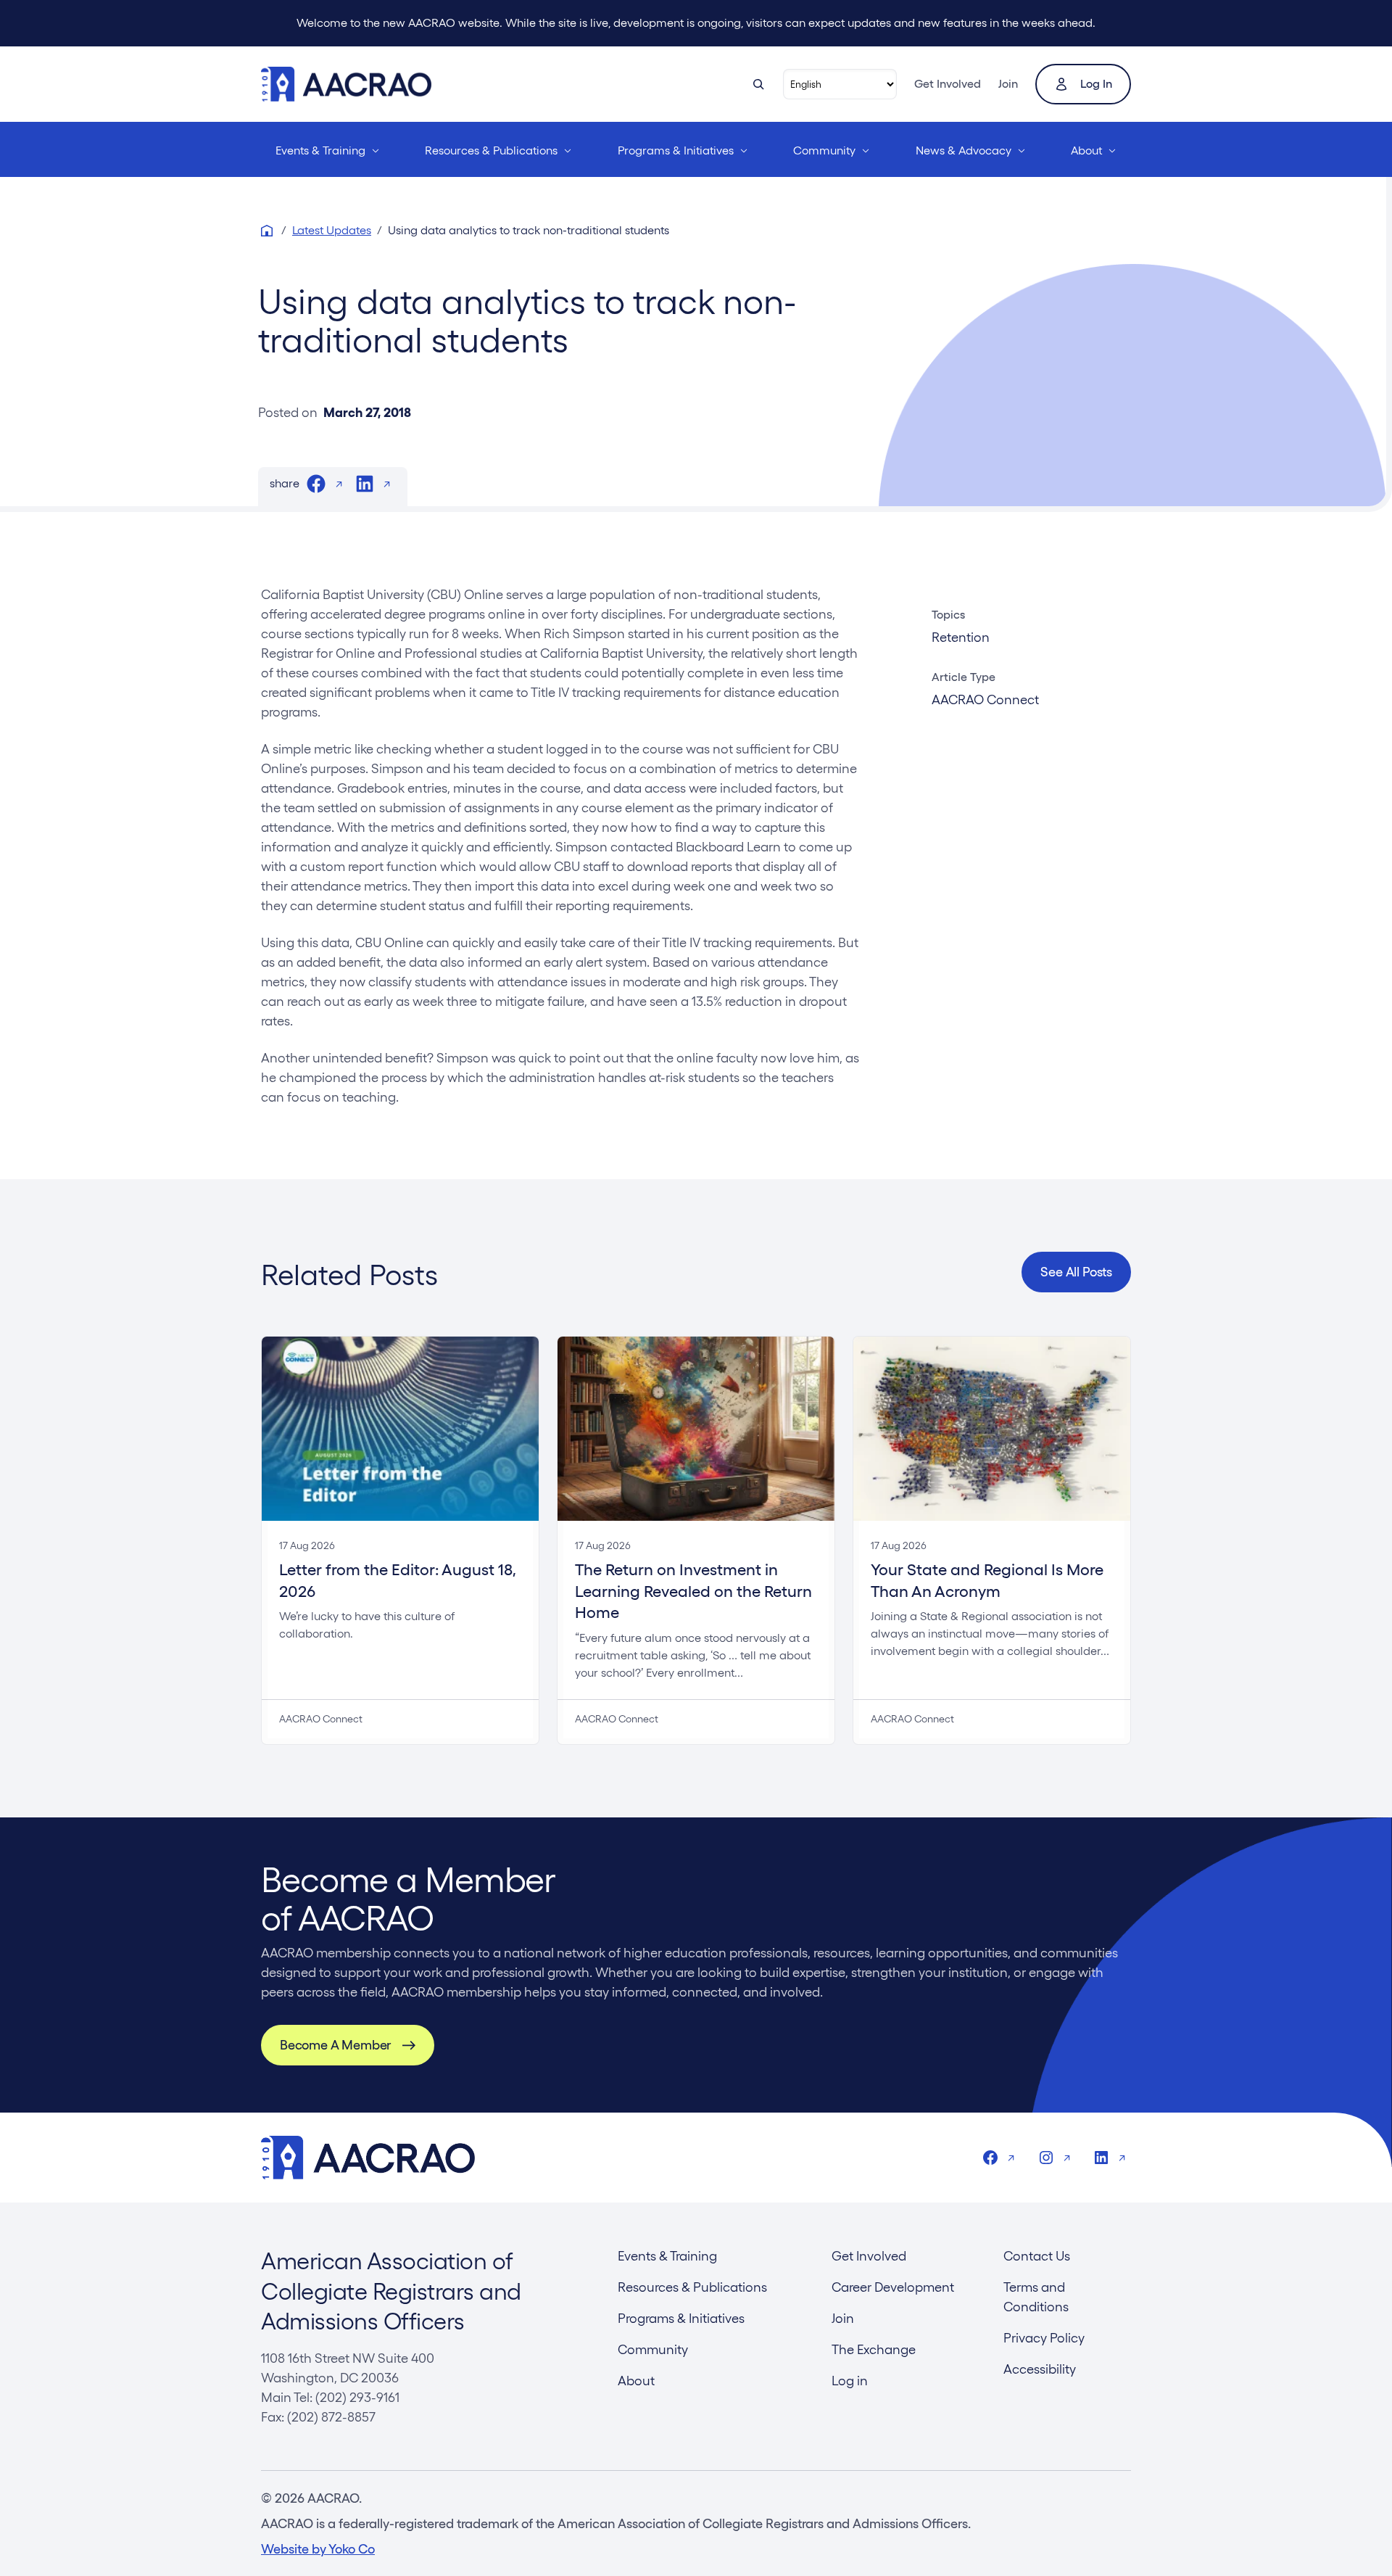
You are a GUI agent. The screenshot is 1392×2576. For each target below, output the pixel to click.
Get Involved (948, 84)
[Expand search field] (758, 84)
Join (1008, 84)
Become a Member (335, 2045)
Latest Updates (332, 230)
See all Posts (1076, 1272)
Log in (1096, 84)
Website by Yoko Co (318, 2549)
